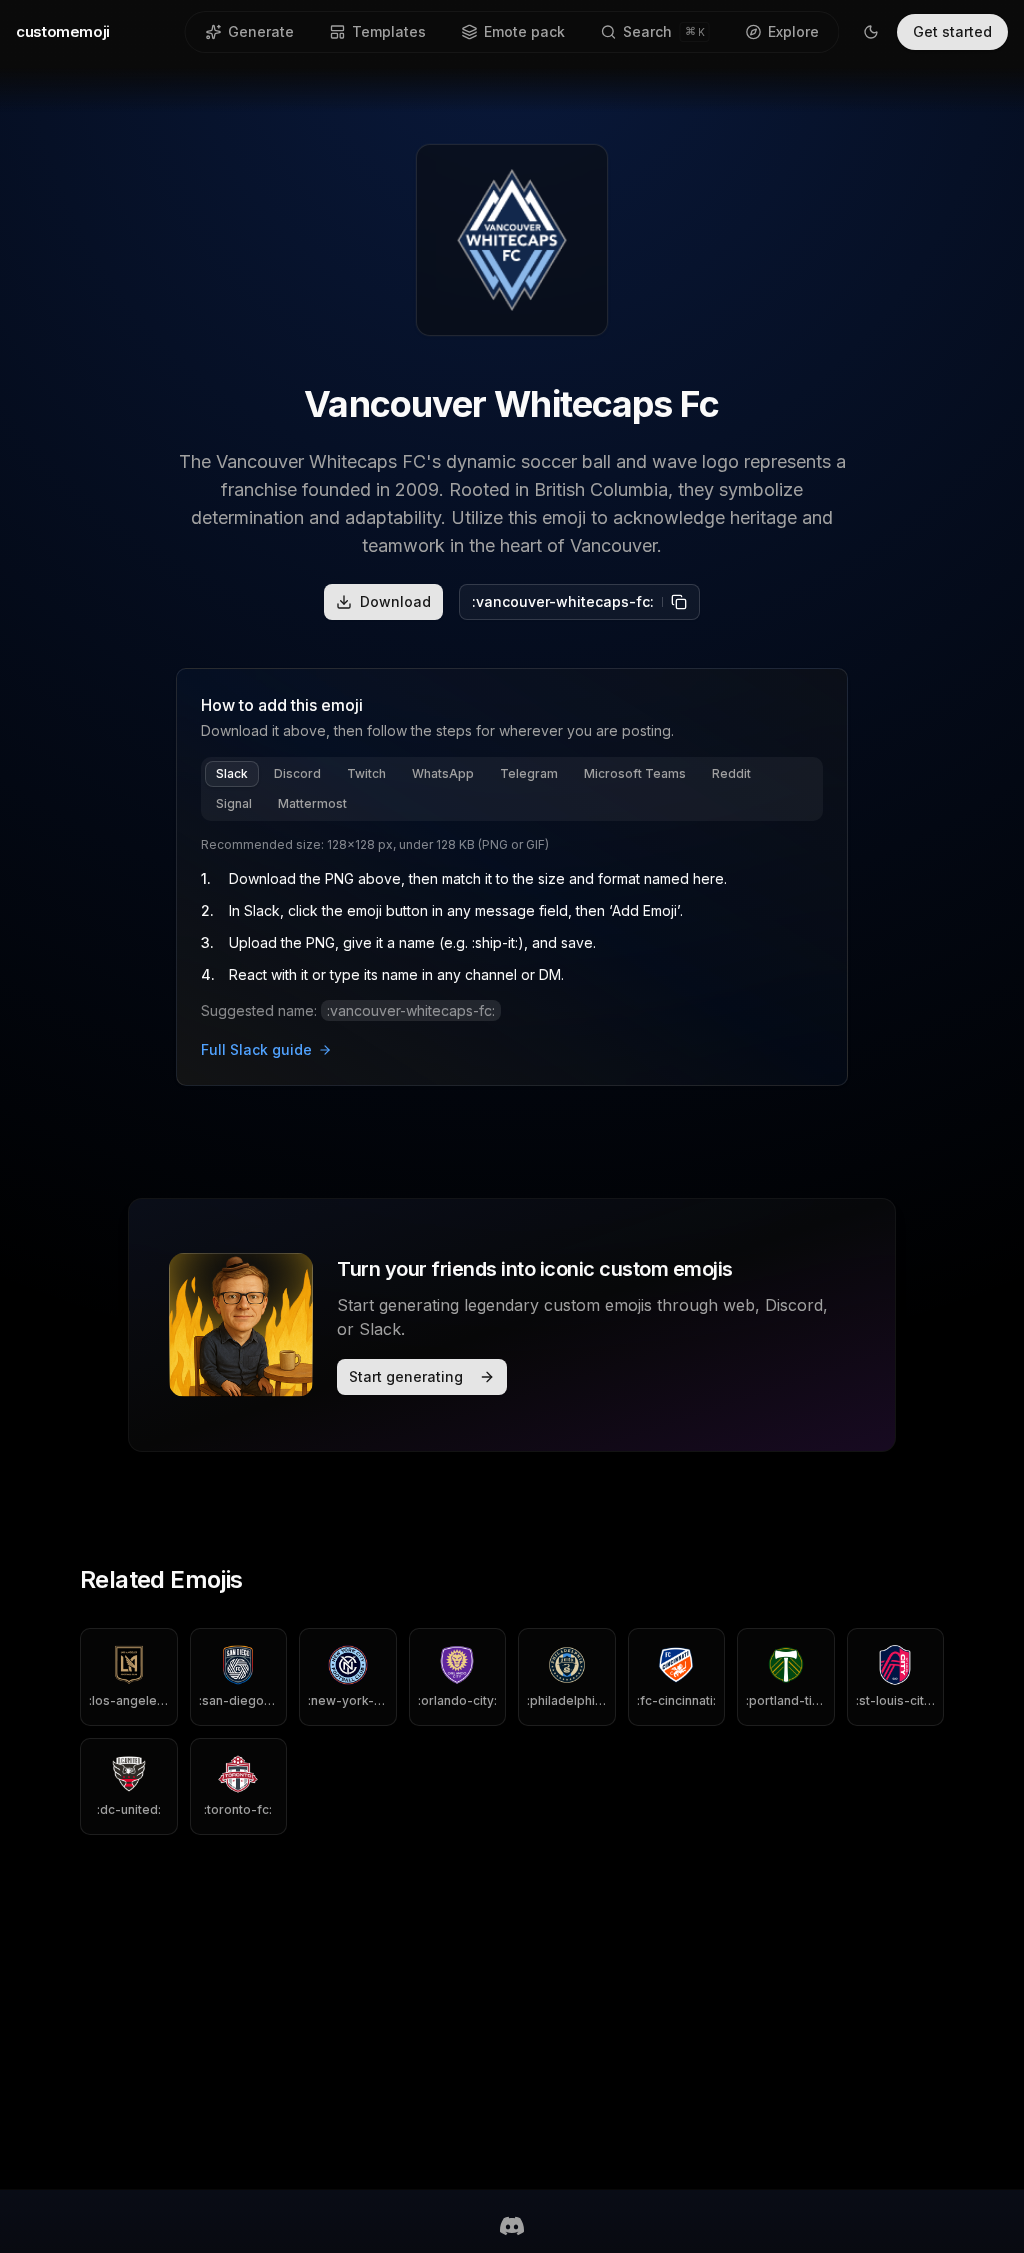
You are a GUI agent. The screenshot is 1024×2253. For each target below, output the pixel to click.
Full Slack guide (256, 1049)
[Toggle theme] (871, 32)
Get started (952, 31)
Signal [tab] (234, 803)
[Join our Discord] (512, 2226)
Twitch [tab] (366, 773)
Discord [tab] (297, 773)
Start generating (406, 1376)
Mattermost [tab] (312, 803)
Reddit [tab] (731, 773)
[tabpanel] (512, 949)
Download (395, 601)
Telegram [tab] (529, 773)
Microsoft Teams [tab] (635, 773)
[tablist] (512, 789)
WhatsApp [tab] (443, 773)
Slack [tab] (232, 773)
